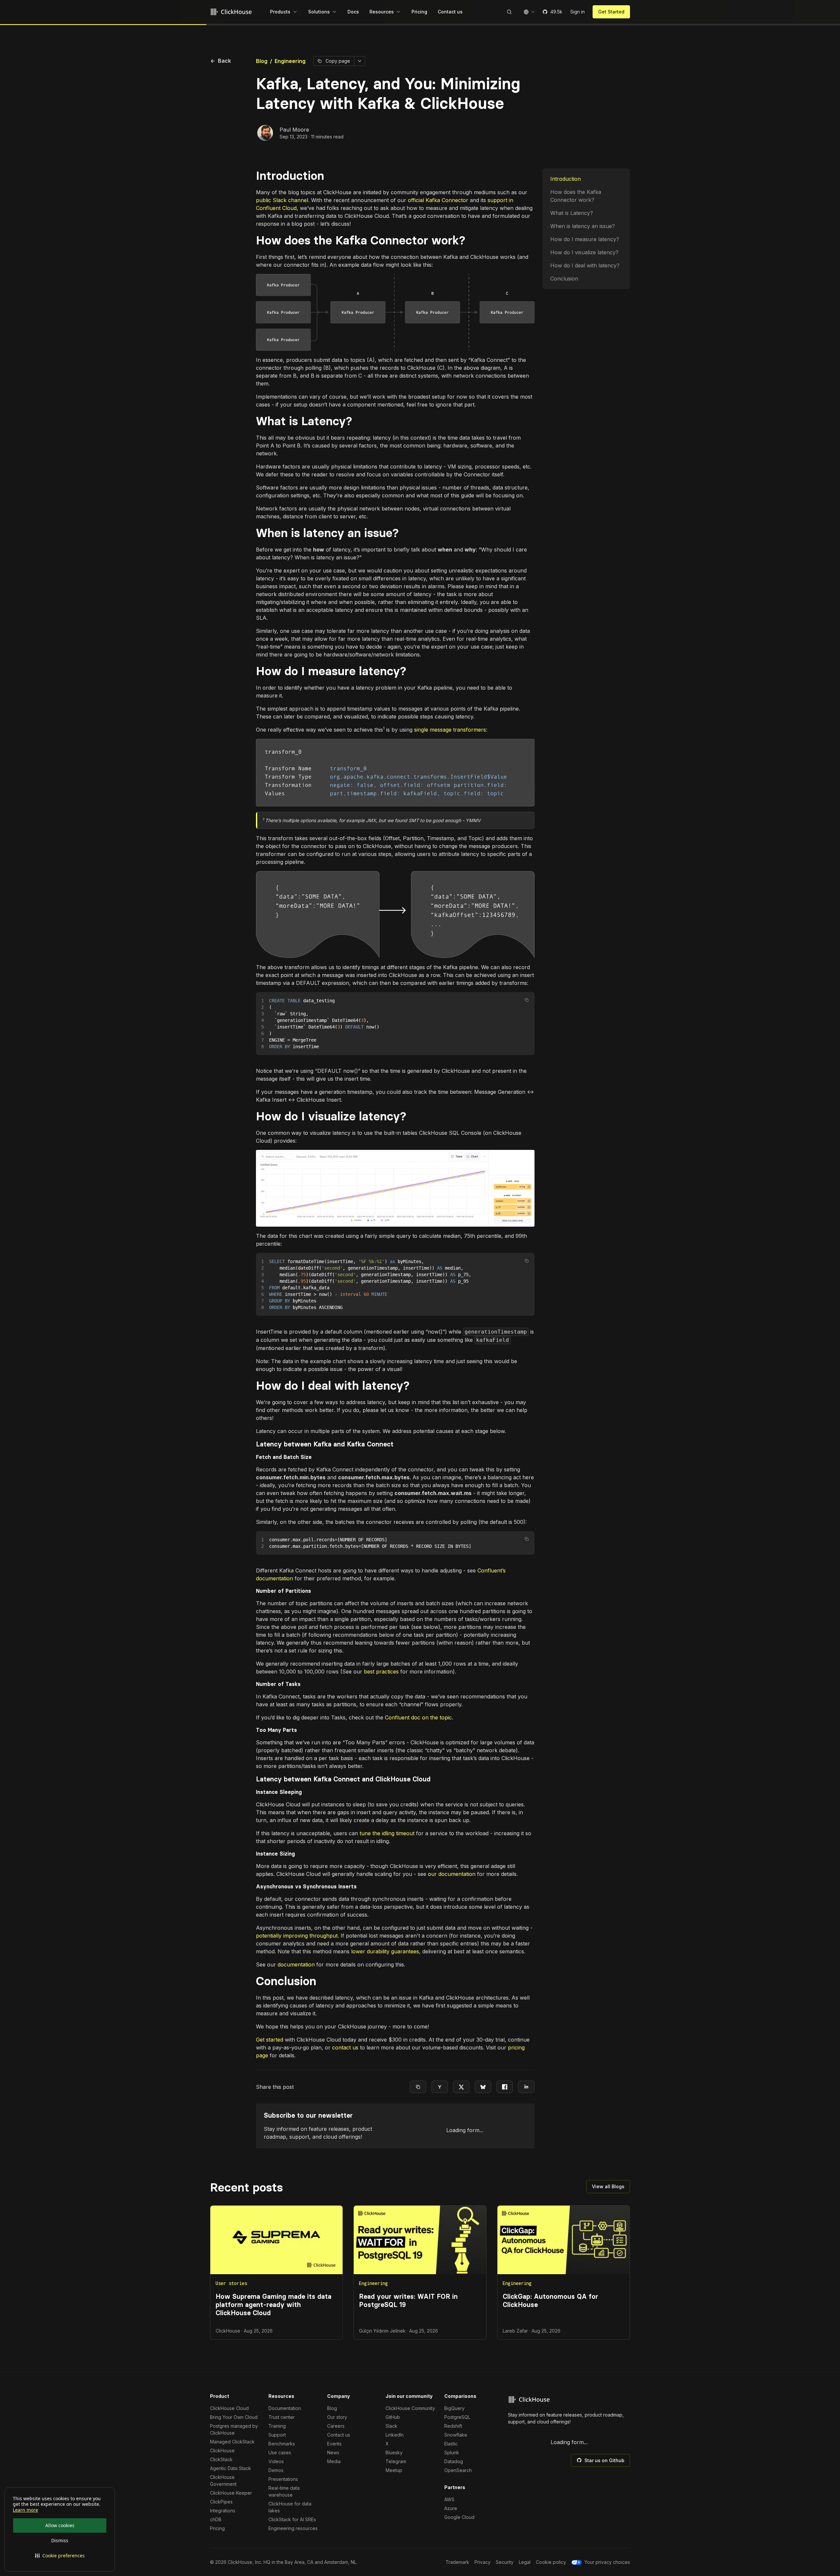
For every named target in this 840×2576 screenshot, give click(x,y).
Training (277, 2426)
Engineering (290, 61)
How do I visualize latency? (584, 252)
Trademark (457, 2562)
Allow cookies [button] (60, 2525)
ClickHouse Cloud (229, 2408)
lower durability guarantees (385, 1951)
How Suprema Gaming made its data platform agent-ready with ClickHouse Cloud (273, 2305)
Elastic (451, 2444)
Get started (270, 2040)
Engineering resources (293, 2528)
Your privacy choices (607, 2562)
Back (221, 61)
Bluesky (394, 2452)
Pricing (217, 2528)
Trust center (282, 2417)
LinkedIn (395, 2435)
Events (334, 2444)
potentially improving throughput (297, 1936)
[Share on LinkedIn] (526, 2087)
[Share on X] (461, 2087)
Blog (262, 61)
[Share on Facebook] (505, 2087)
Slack (391, 2426)
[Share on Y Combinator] (440, 2087)
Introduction (566, 179)
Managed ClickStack (232, 2442)
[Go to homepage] (232, 12)
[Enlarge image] (395, 312)
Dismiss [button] (60, 2540)
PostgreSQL (457, 2417)
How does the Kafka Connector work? (576, 196)
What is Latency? (572, 213)
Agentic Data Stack (231, 2468)
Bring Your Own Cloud (234, 2417)
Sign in (577, 12)
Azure (451, 2508)
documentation (296, 1964)
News (333, 2452)
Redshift (453, 2426)
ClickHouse (222, 2451)
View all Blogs (608, 2186)
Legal (525, 2562)
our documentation (452, 1874)
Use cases (280, 2452)
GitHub (393, 2417)
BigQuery (454, 2408)
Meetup (394, 2470)
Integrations (223, 2511)
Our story (337, 2417)
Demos (276, 2470)
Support (277, 2435)
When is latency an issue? (583, 226)
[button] (60, 2556)
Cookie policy (551, 2562)
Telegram (396, 2461)
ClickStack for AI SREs (292, 2519)
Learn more (25, 2510)
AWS (449, 2499)
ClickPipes (221, 2502)
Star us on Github (604, 2460)
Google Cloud (459, 2517)
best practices (381, 1672)
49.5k (556, 12)
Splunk (452, 2452)
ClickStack (221, 2459)
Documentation (285, 2408)
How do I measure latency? (585, 239)
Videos (276, 2461)
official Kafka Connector (438, 200)
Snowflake (456, 2435)
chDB (216, 2519)
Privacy (483, 2562)
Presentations (283, 2479)
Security (505, 2562)
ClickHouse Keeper (231, 2493)
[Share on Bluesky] (483, 2087)
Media (334, 2461)
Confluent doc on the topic (418, 1717)
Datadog (454, 2461)
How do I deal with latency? (585, 265)
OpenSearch (458, 2470)
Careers (336, 2426)
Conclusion (564, 279)
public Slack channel (282, 200)
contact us (345, 2047)
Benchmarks (282, 2444)
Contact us (339, 2435)
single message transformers (450, 730)
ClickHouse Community (410, 2408)
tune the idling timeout (387, 1833)
